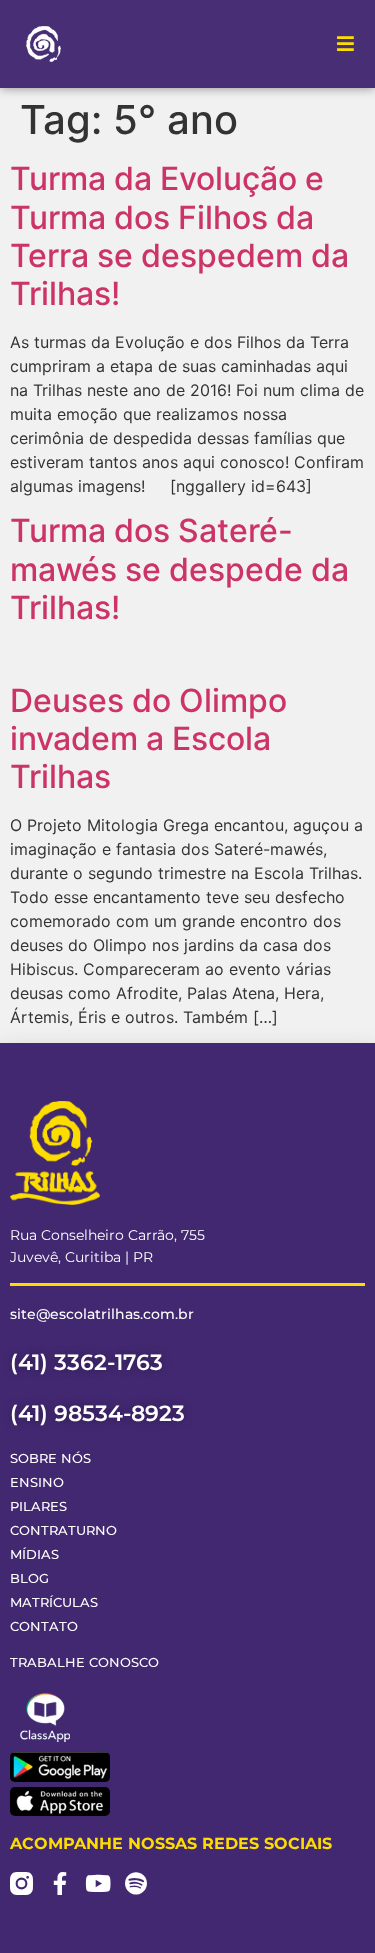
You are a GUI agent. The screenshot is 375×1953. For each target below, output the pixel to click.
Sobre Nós (50, 1458)
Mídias (34, 1554)
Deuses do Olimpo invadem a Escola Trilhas (148, 739)
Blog (29, 1578)
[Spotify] (135, 1883)
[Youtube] (97, 1883)
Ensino (37, 1482)
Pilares (38, 1506)
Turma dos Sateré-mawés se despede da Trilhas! (179, 569)
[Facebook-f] (59, 1883)
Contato (44, 1626)
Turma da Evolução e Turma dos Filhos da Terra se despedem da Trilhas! (179, 236)
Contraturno (63, 1530)
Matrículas (54, 1602)
